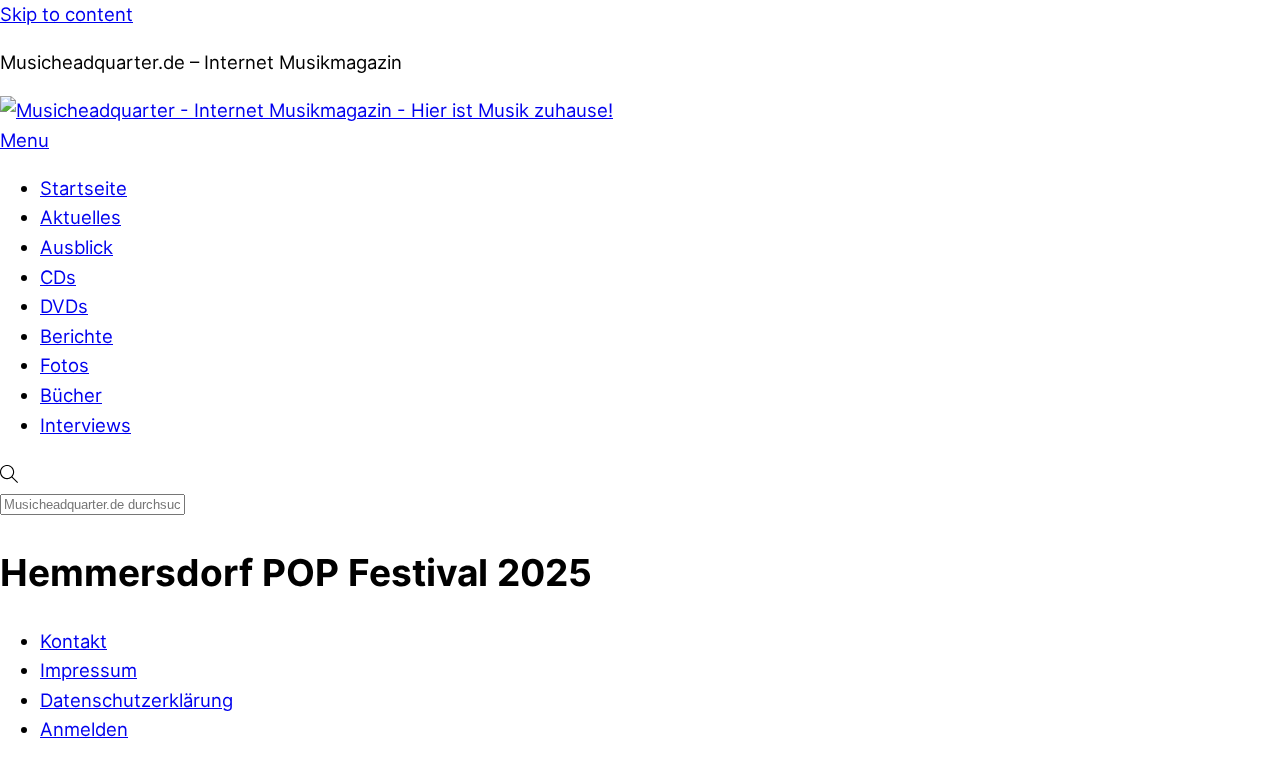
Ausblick (76, 247)
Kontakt (73, 641)
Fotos (64, 365)
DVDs (64, 306)
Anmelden (84, 729)
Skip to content (66, 14)
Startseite (83, 188)
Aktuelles (80, 217)
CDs (58, 277)
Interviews (85, 425)
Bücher (71, 395)
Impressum (88, 670)
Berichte (76, 336)
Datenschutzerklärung (136, 700)
